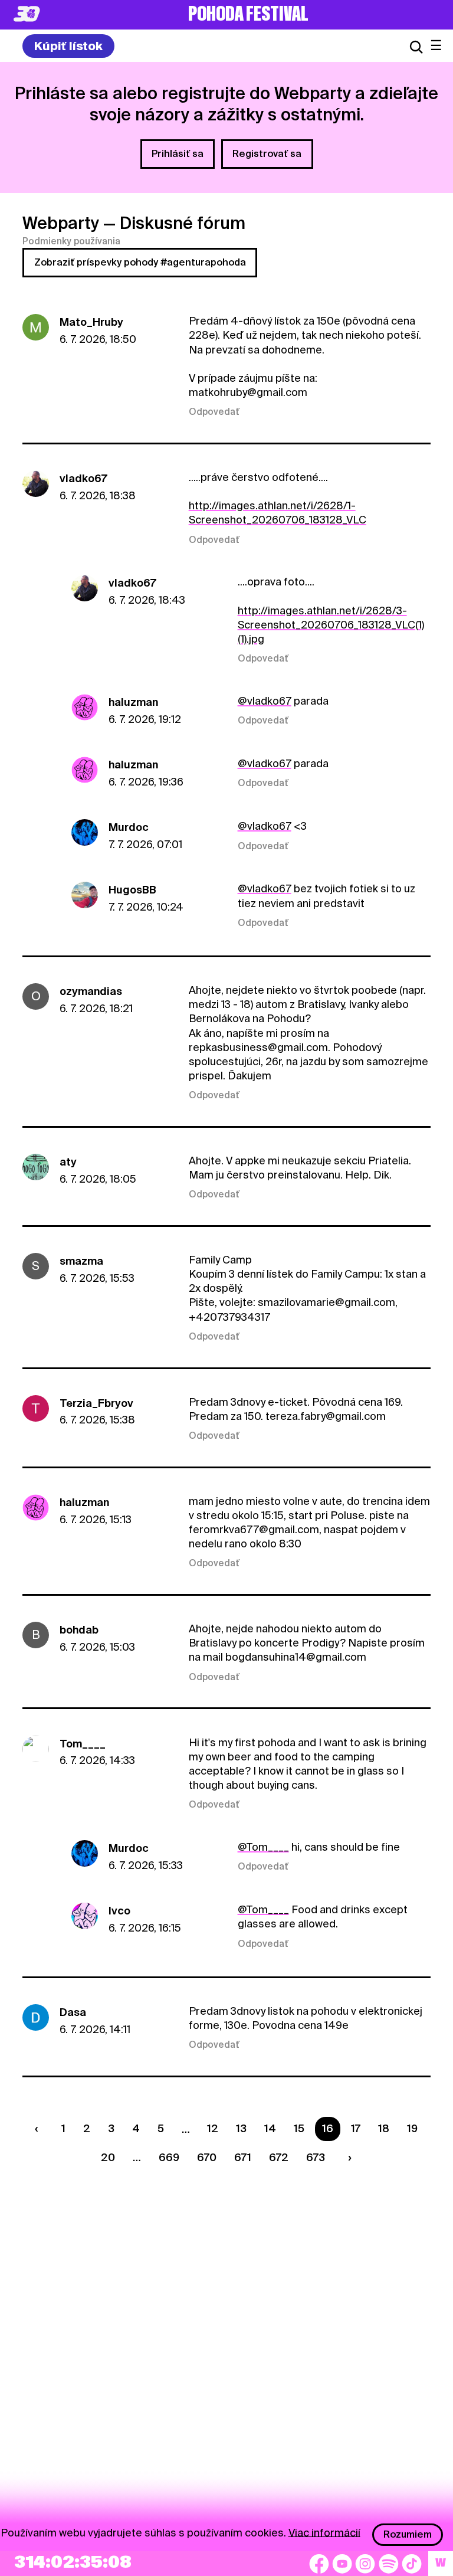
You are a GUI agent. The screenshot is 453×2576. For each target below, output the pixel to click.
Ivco (119, 1911)
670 (207, 2157)
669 (169, 2157)
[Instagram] (365, 2564)
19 (412, 2128)
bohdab (79, 1630)
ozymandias (91, 991)
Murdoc (129, 827)
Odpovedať (214, 412)
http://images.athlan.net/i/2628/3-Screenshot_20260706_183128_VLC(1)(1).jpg (331, 625)
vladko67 (83, 478)
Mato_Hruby (91, 322)
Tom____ (83, 1744)
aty (68, 1162)
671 (243, 2157)
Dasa (73, 2012)
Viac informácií (324, 2532)
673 (316, 2157)
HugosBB (132, 890)
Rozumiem (408, 2534)
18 (384, 2128)
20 (108, 2157)
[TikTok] (412, 2564)
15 (299, 2128)
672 (279, 2157)
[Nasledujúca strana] (347, 2157)
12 (213, 2128)
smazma (81, 1261)
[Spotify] (389, 2564)
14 (270, 2128)
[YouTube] (342, 2564)
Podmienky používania (71, 241)
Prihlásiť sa (178, 154)
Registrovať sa (267, 154)
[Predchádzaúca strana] (40, 2129)
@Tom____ (263, 1847)
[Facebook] (319, 2564)
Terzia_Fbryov (96, 1403)
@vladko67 (265, 701)
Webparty (61, 223)
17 (356, 2128)
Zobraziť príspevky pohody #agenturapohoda (140, 262)
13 (241, 2128)
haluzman (133, 702)
